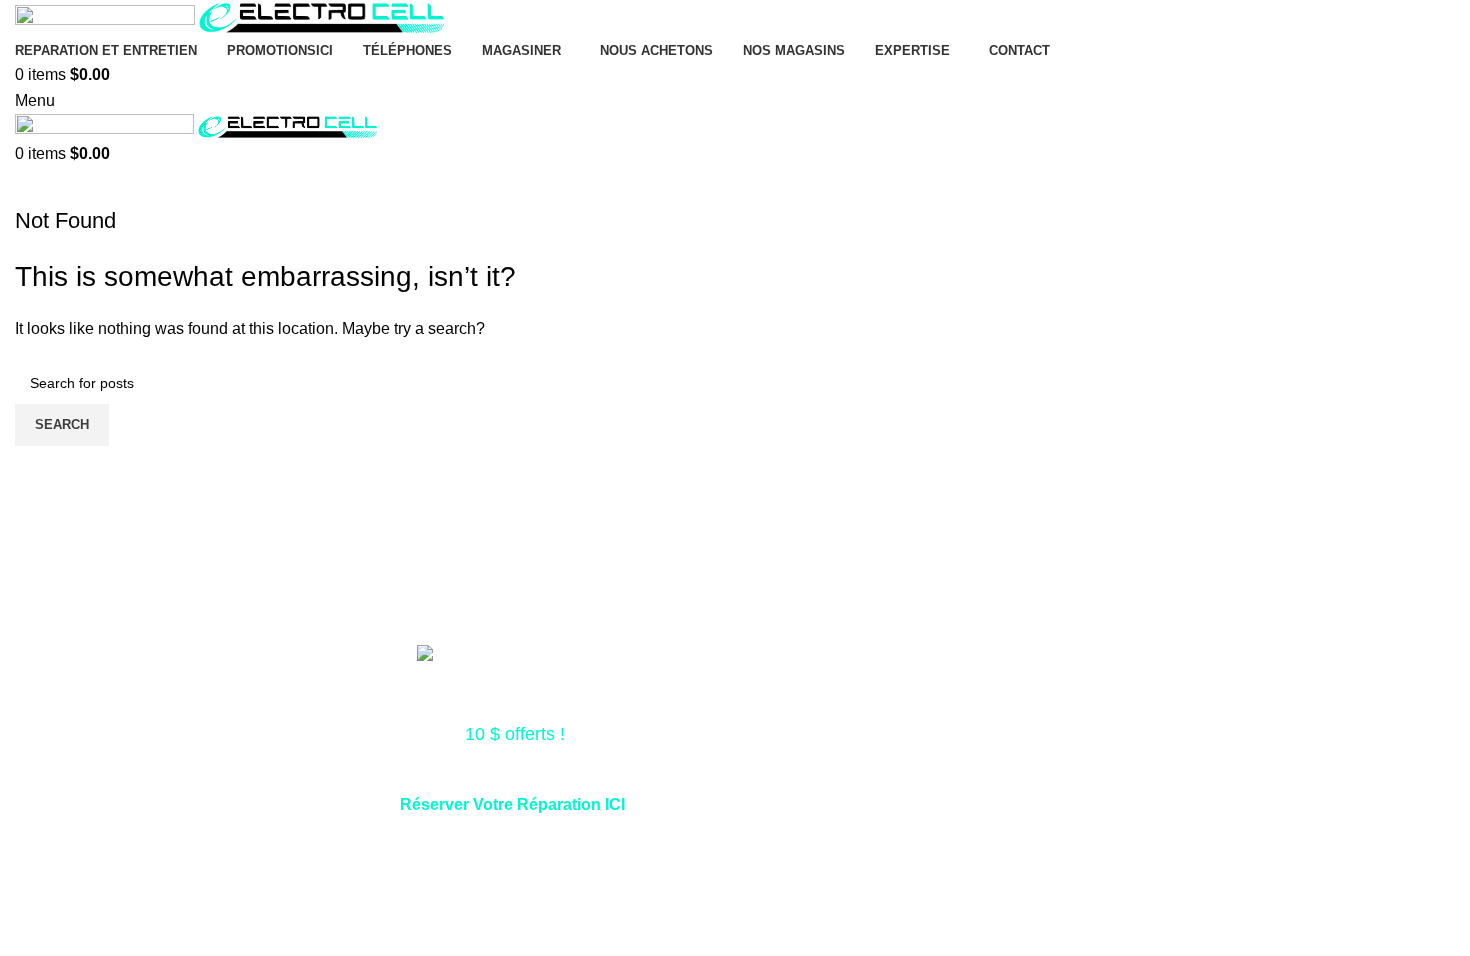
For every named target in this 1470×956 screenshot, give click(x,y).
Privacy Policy (951, 850)
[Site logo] (107, 17)
